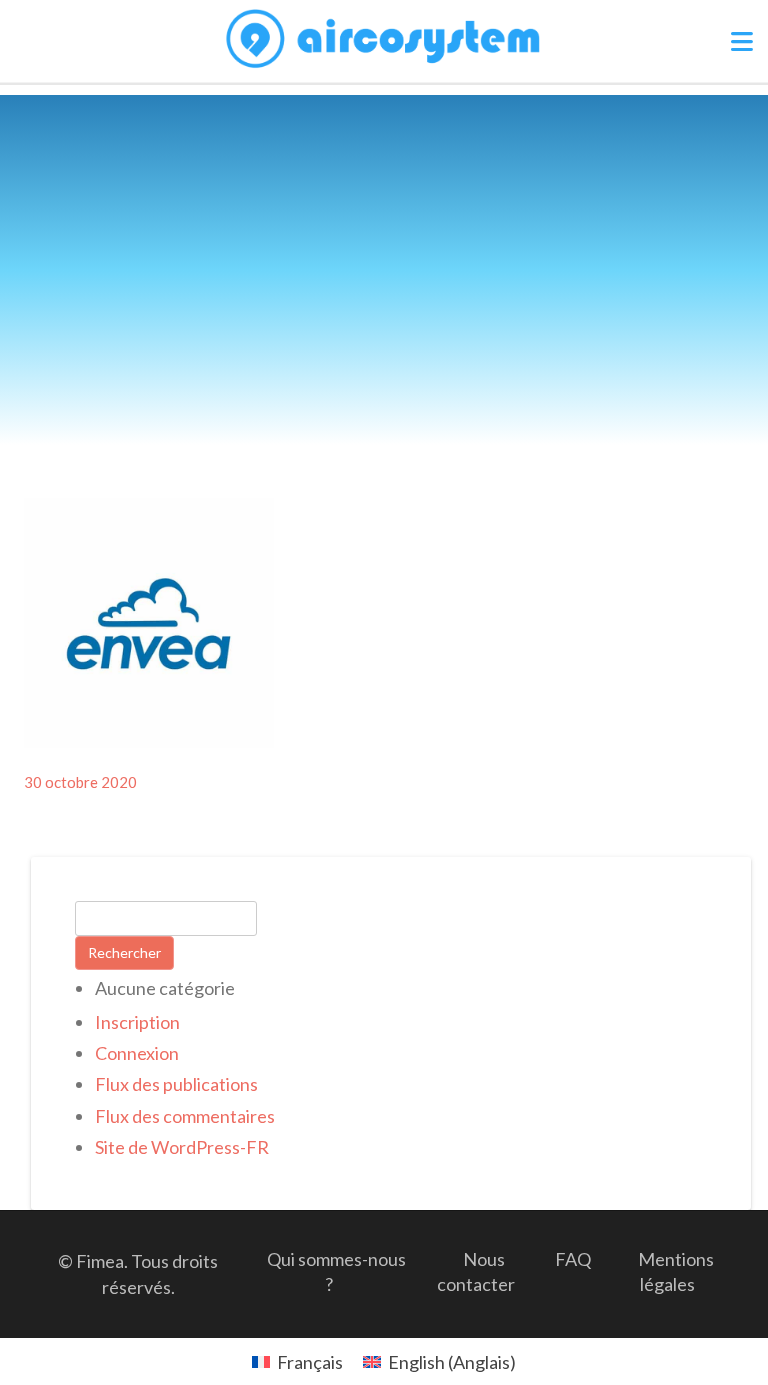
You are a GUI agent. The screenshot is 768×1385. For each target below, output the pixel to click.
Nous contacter (476, 1271)
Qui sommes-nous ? (336, 1271)
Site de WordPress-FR (182, 1147)
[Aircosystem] (384, 39)
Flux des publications (176, 1084)
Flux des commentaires (185, 1116)
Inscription (137, 1022)
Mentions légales (676, 1271)
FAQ (573, 1259)
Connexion (137, 1053)
